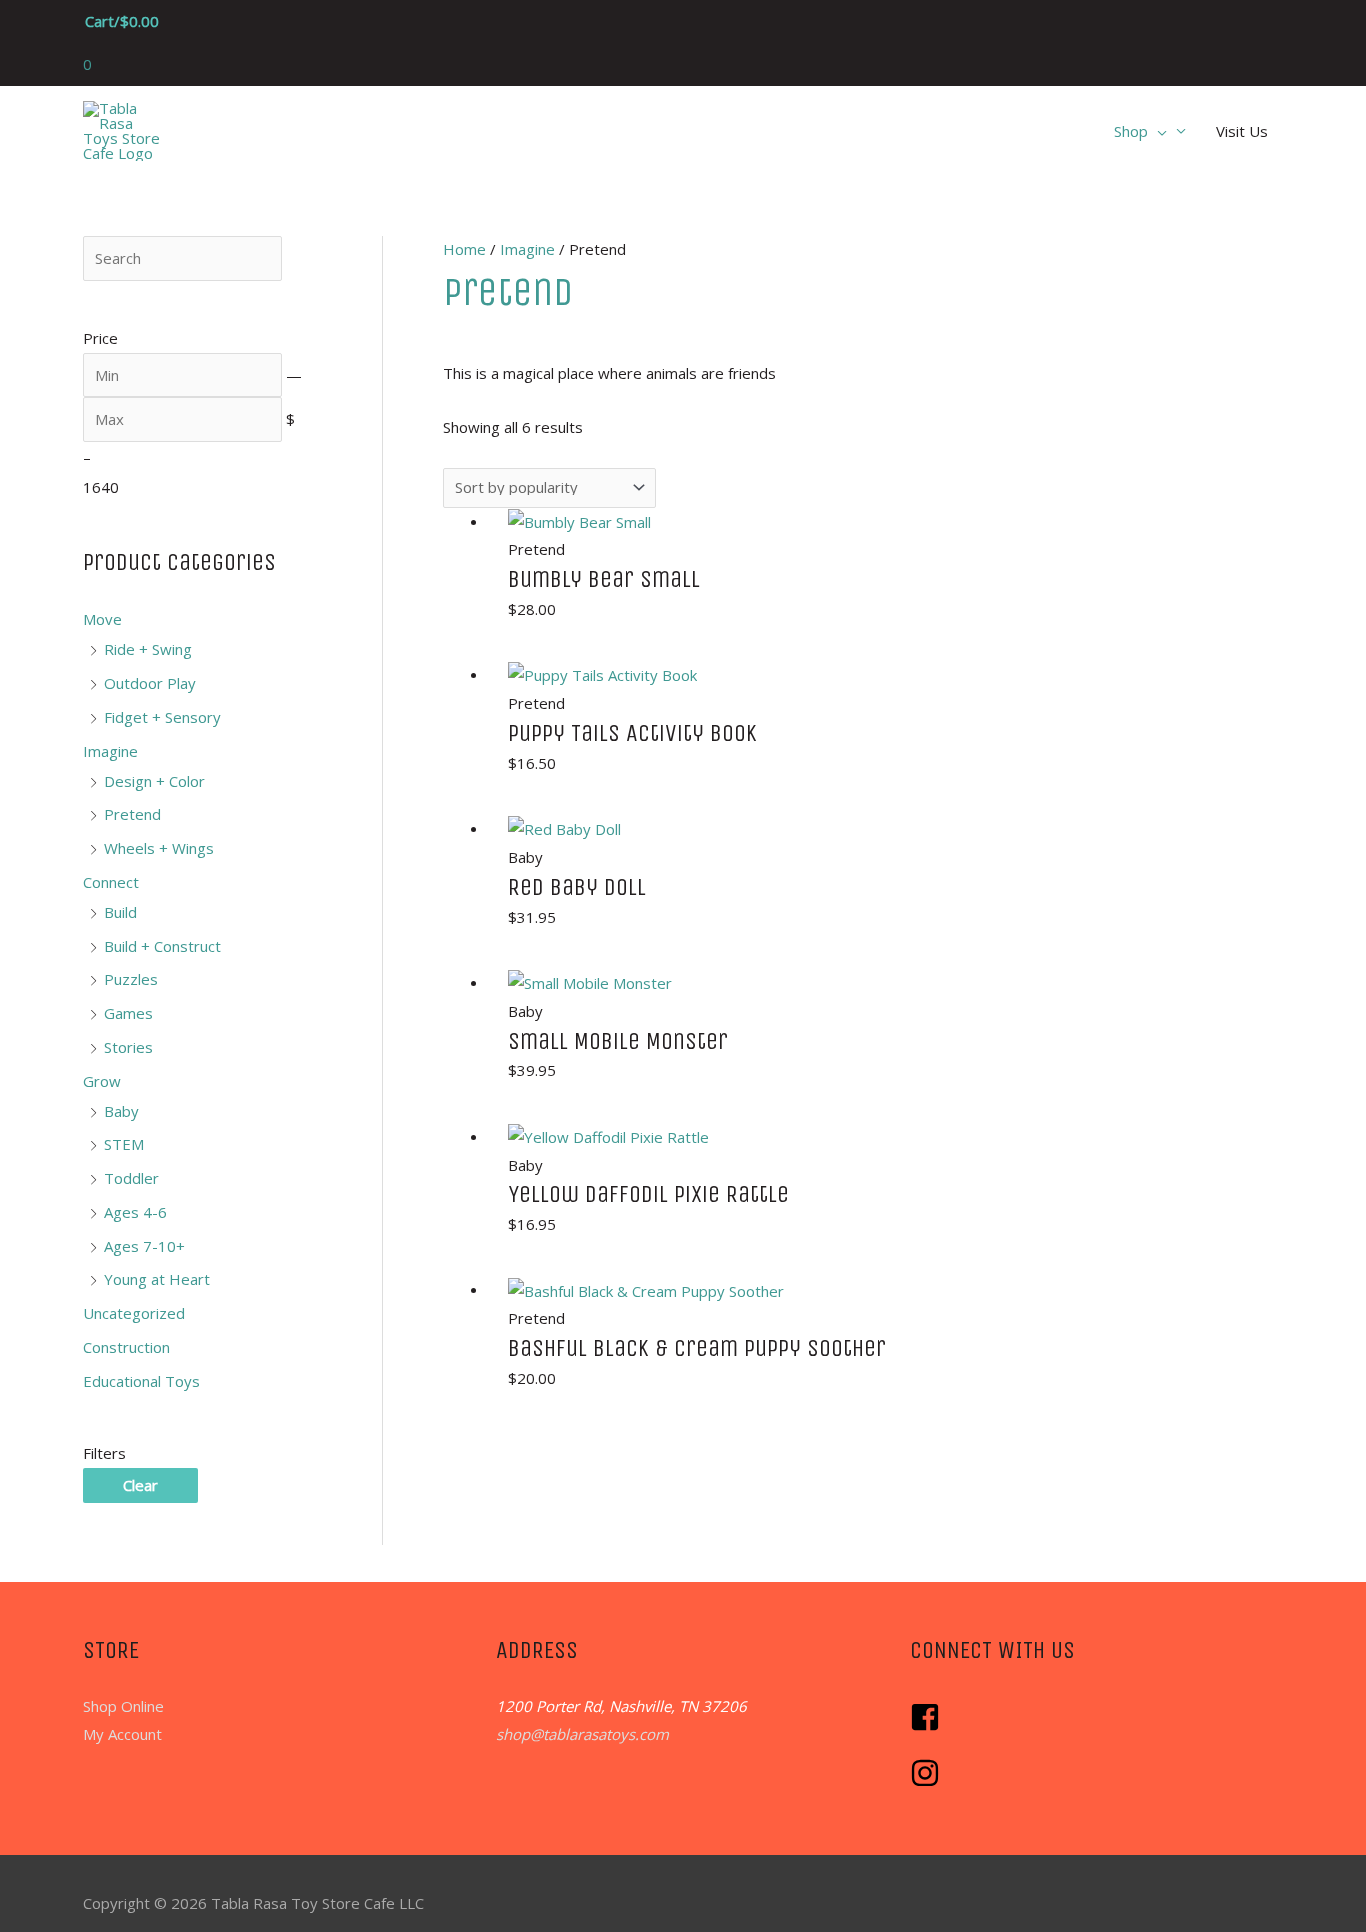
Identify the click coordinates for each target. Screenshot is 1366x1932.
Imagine (110, 751)
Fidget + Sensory (162, 717)
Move (102, 619)
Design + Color (154, 781)
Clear (140, 1485)
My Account (122, 1734)
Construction (126, 1347)
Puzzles (131, 979)
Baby (121, 1111)
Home (464, 249)
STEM (124, 1144)
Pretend (132, 814)
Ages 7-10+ (144, 1246)
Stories (128, 1047)
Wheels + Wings (159, 848)
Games (128, 1013)
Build (120, 912)
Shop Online (123, 1706)
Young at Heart (157, 1279)
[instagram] (927, 1782)
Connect (111, 882)
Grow (102, 1081)
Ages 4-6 (135, 1212)
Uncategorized (134, 1313)
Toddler (131, 1178)
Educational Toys (141, 1381)
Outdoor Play (150, 683)
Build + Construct (162, 946)
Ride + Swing (148, 649)
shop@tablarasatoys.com (582, 1734)
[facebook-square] (930, 1726)
